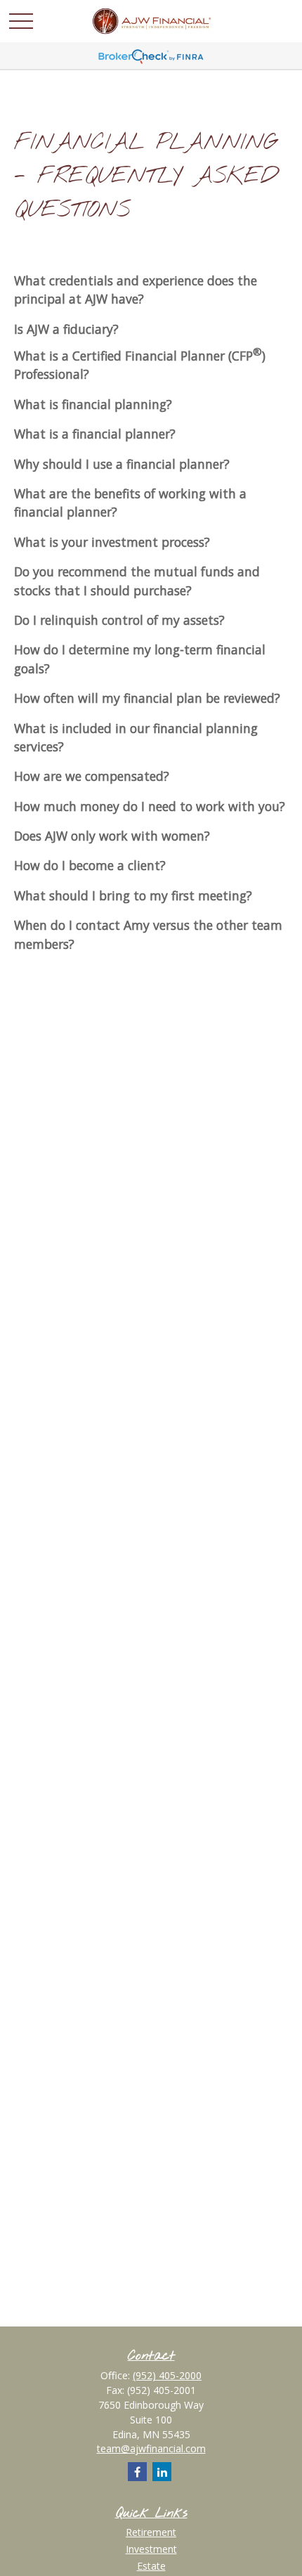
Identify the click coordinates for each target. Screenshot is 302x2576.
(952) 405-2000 (167, 2375)
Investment (151, 2549)
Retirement (151, 2532)
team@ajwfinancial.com (151, 2448)
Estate (151, 2566)
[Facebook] (137, 2472)
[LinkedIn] (162, 2472)
